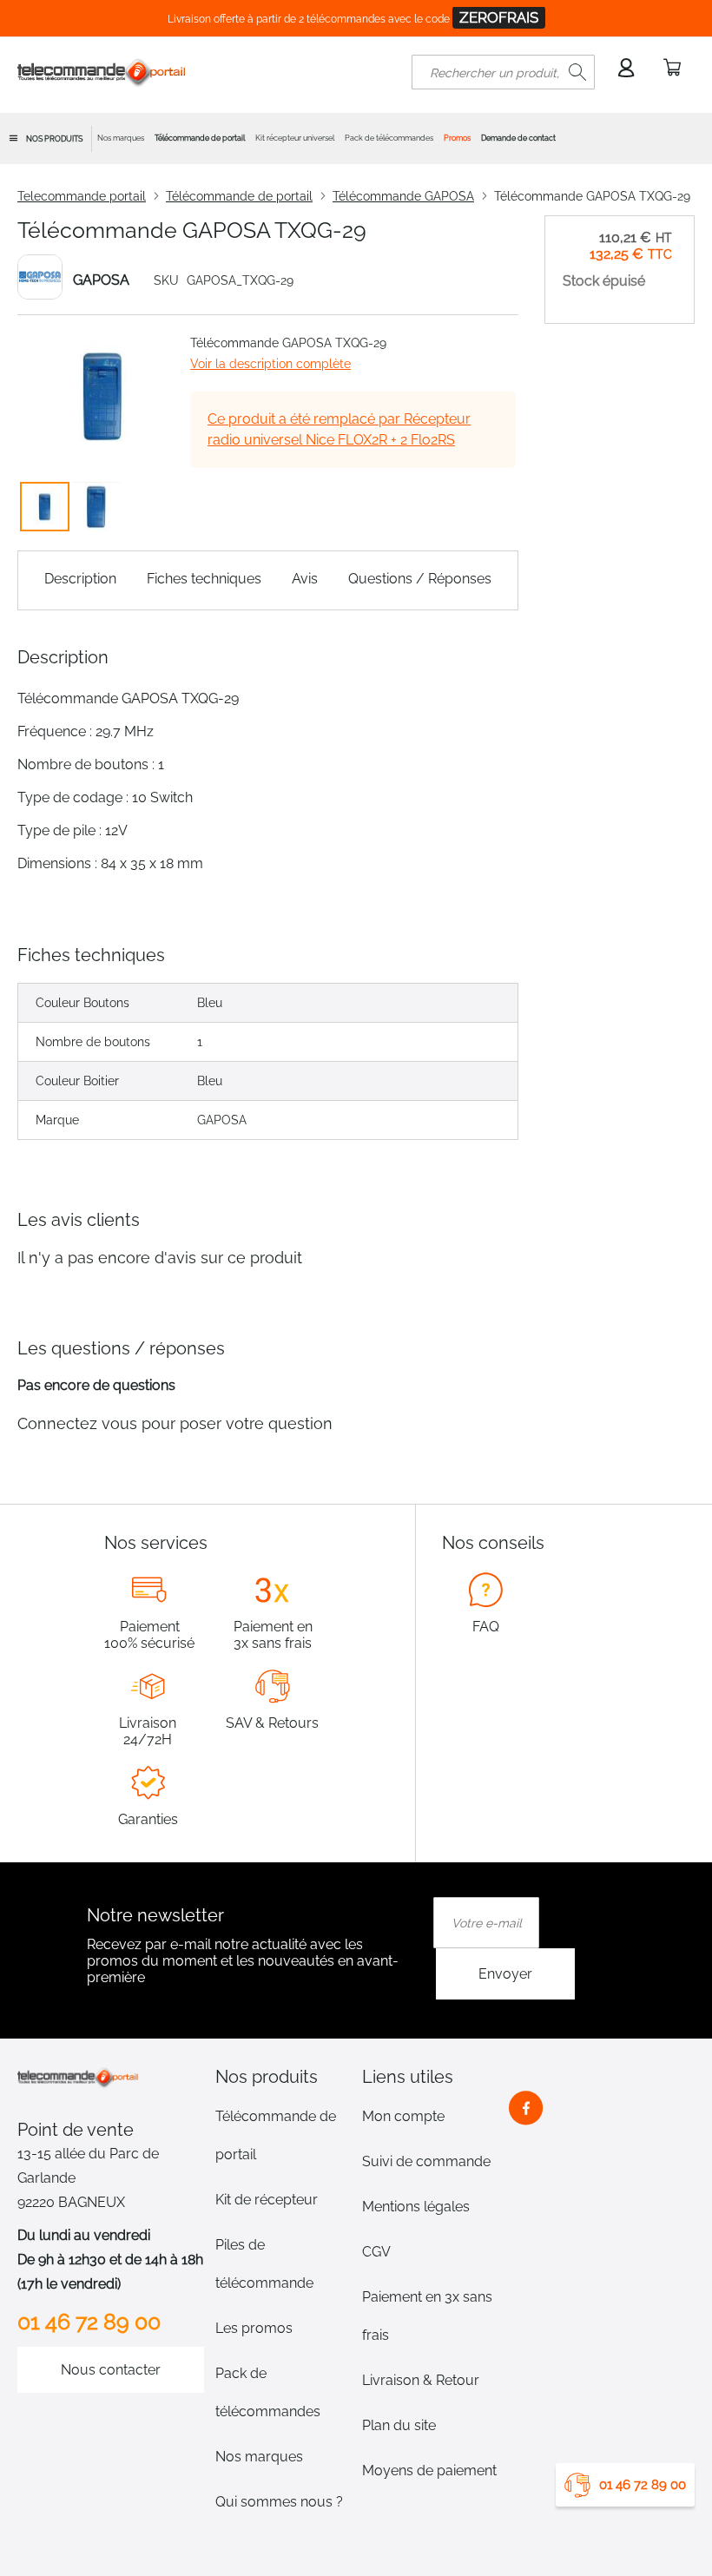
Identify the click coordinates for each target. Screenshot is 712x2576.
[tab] (283, 2077)
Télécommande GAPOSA (403, 196)
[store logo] (102, 72)
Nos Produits (54, 139)
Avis (305, 579)
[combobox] (503, 72)
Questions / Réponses (420, 579)
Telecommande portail (82, 196)
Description (80, 579)
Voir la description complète (270, 364)
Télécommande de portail (239, 196)
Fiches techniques (204, 579)
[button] (96, 507)
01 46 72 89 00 (643, 2485)
